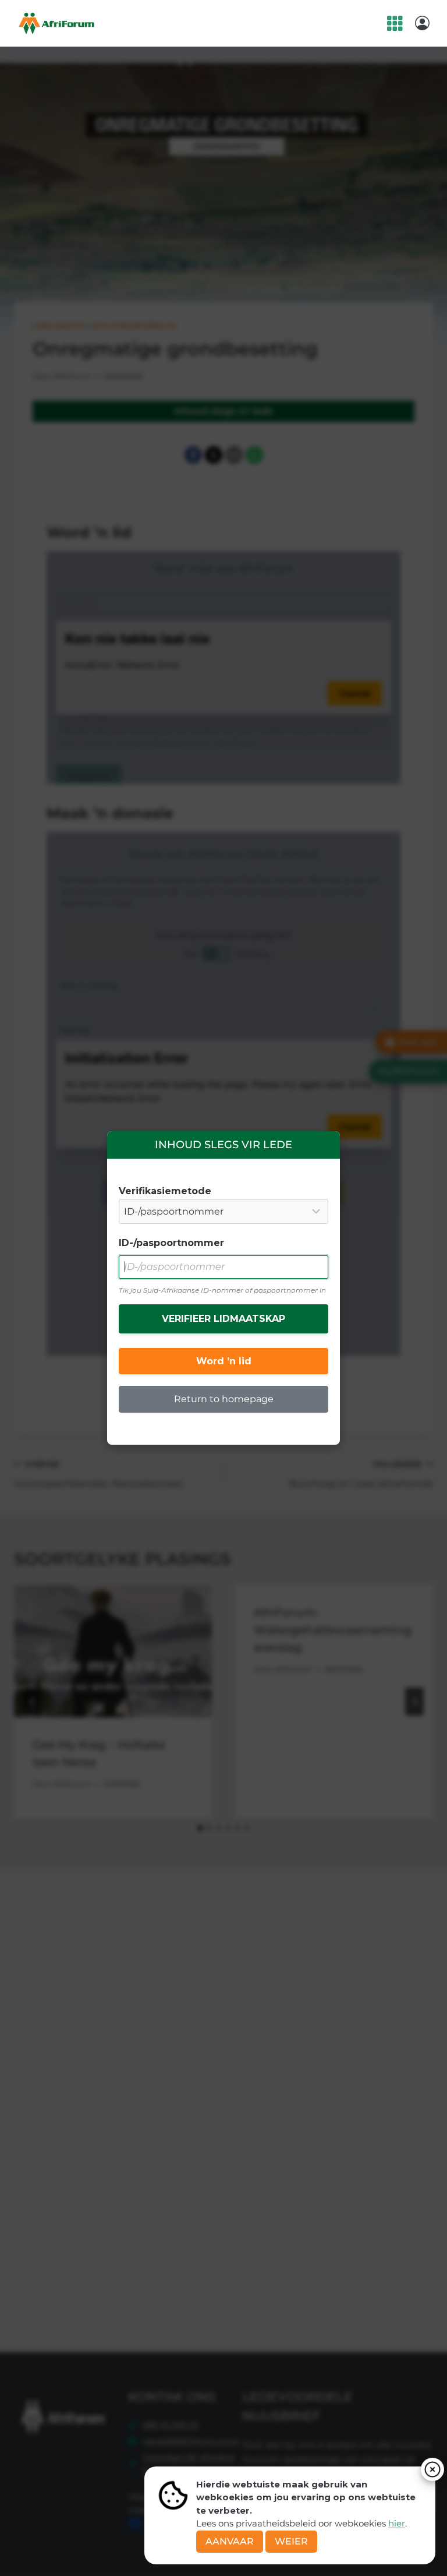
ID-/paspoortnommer (171, 1243)
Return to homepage (224, 1399)
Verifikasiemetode (165, 1191)
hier (397, 2523)
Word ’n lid (224, 1361)
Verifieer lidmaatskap (223, 1319)
